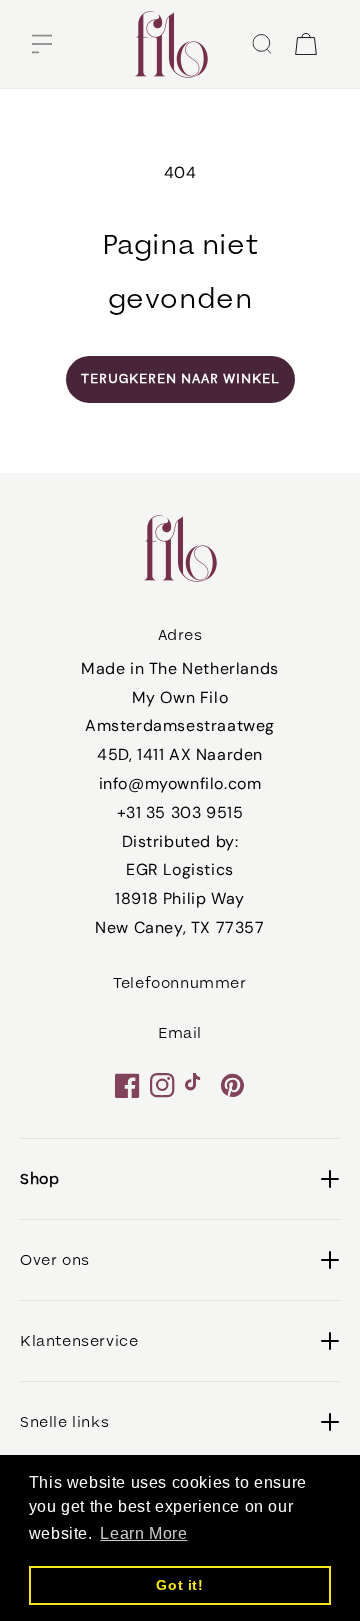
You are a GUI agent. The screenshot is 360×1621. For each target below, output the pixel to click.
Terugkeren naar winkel (180, 379)
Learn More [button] (143, 1533)
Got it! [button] (179, 1585)
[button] (42, 44)
